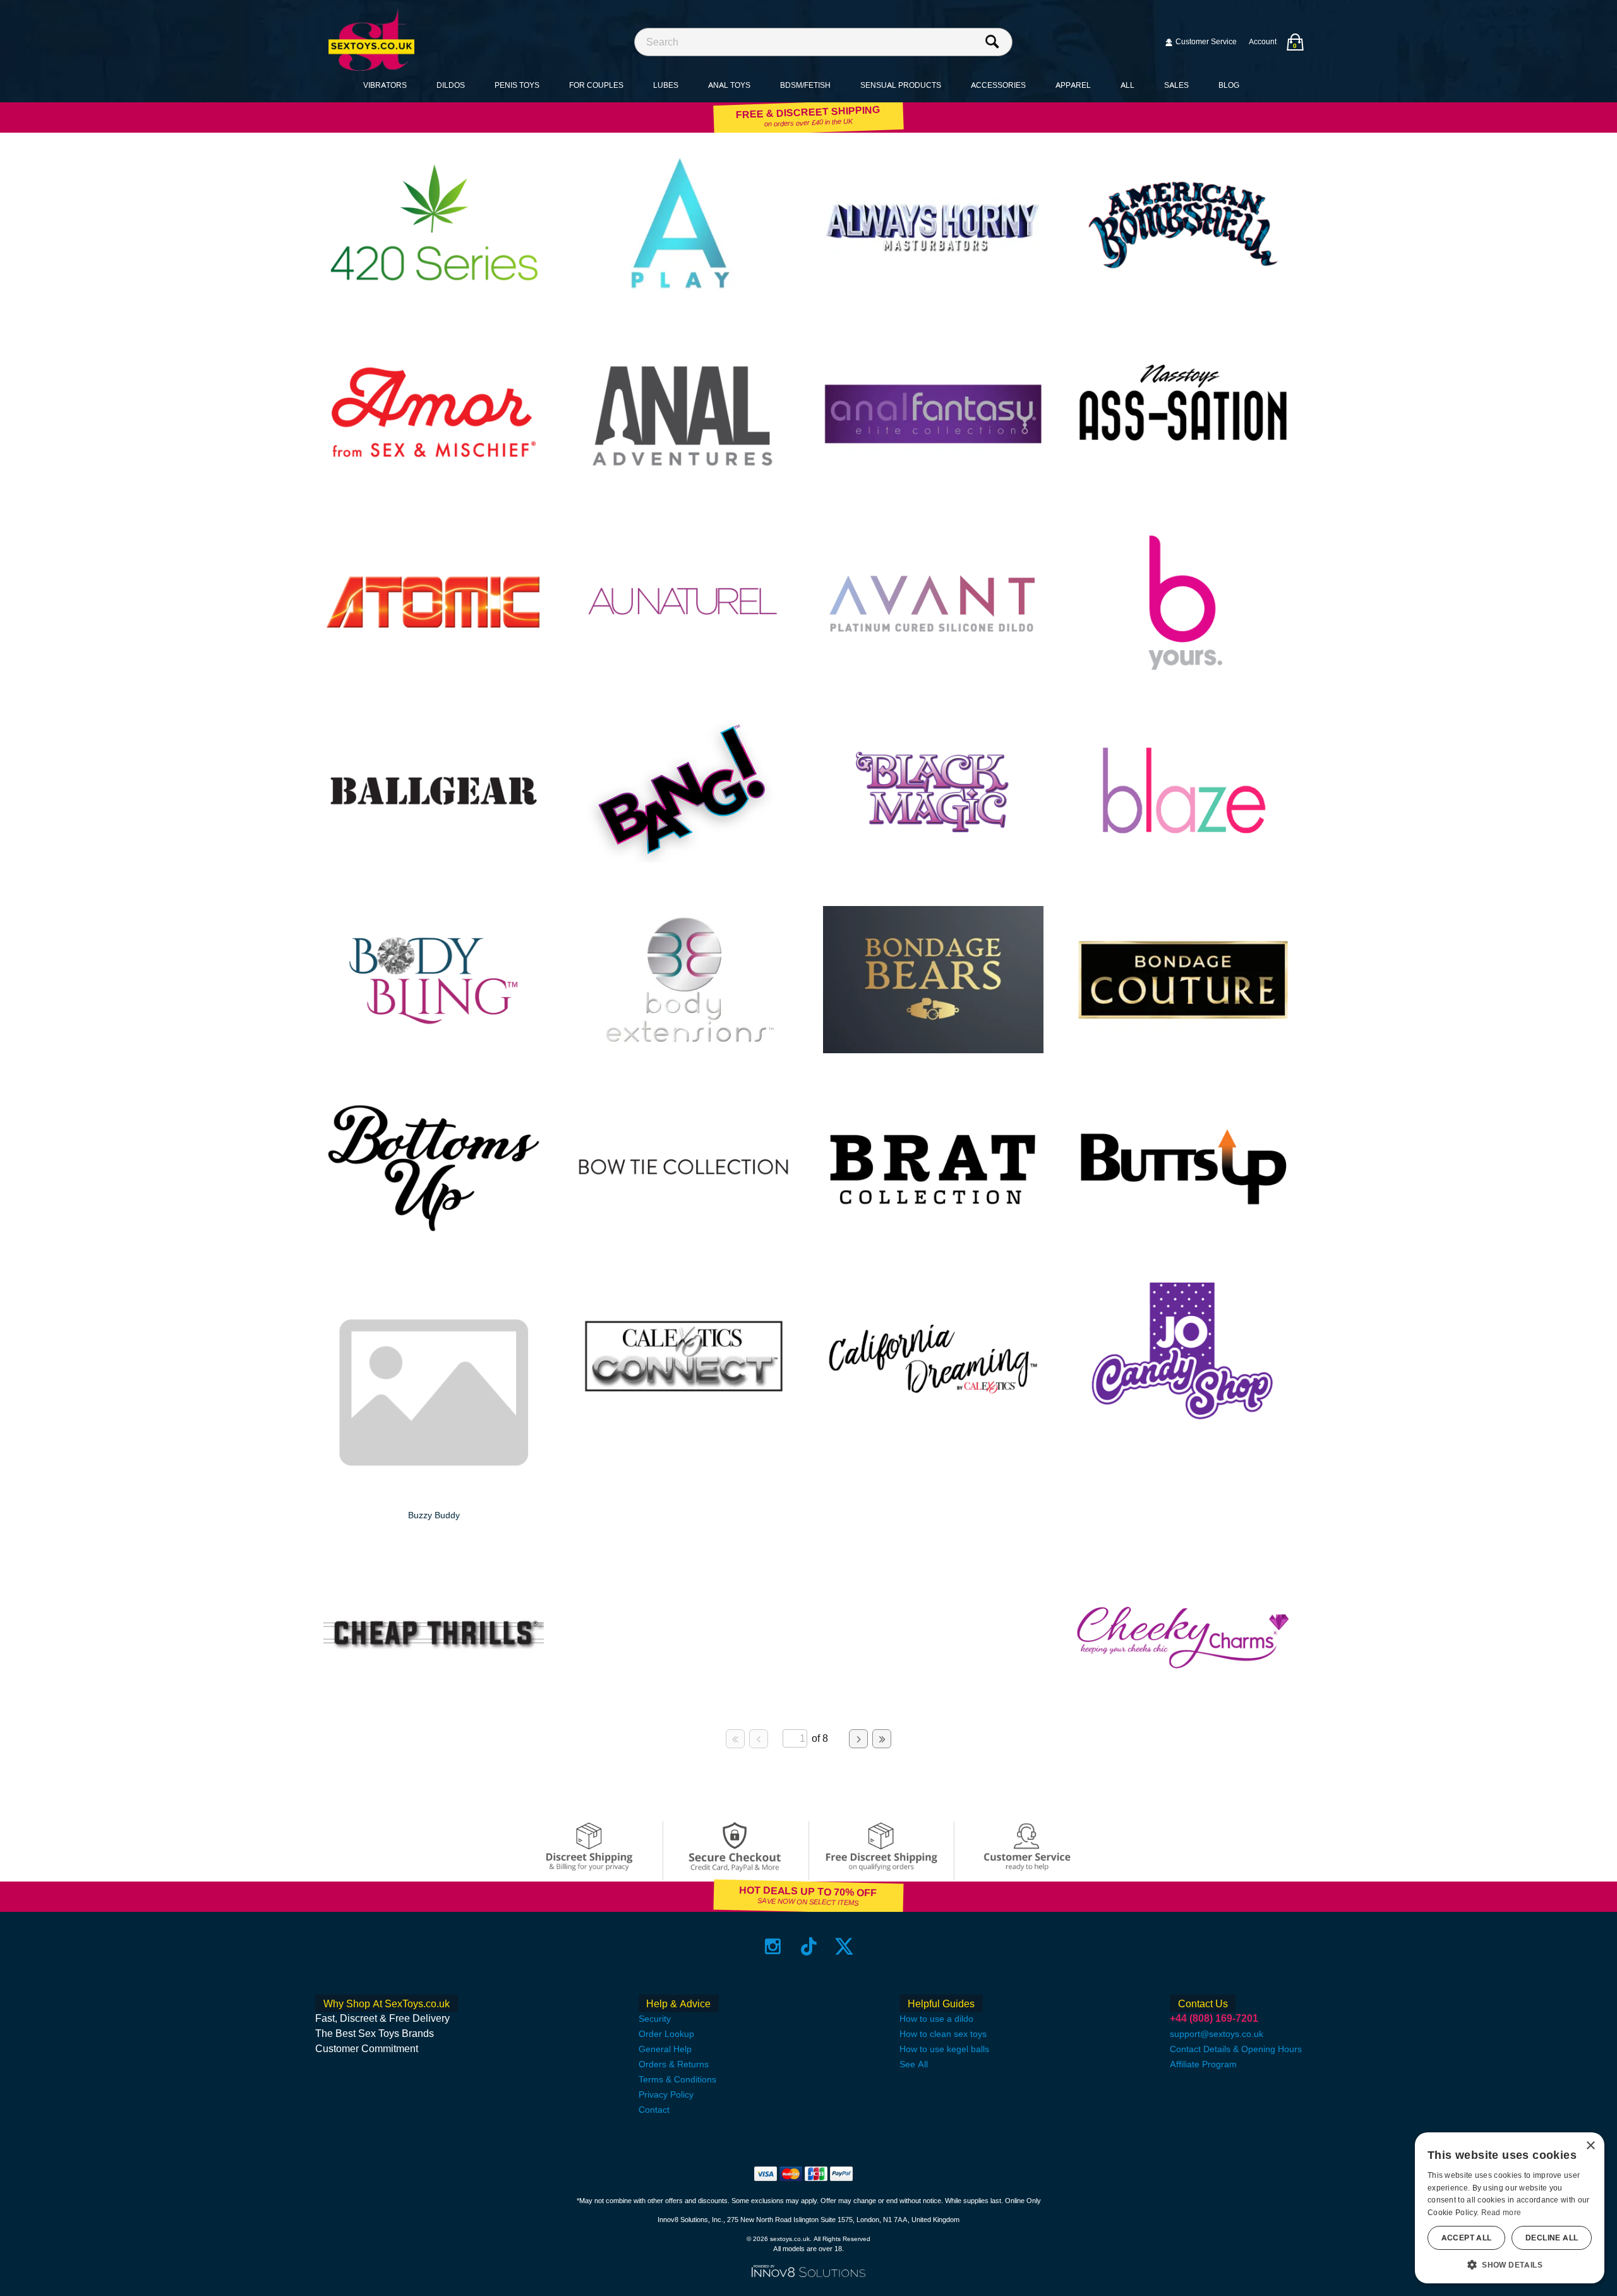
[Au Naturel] (684, 673)
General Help (665, 2049)
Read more (1501, 2213)
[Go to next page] (858, 1739)
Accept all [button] (1467, 2238)
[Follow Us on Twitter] (844, 1946)
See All (914, 2064)
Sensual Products (901, 85)
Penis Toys (517, 85)
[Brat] (933, 1238)
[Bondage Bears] (933, 1050)
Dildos (451, 85)
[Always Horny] (933, 295)
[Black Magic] (933, 861)
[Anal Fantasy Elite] (933, 484)
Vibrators (385, 85)
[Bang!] (684, 861)
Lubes (666, 85)
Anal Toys (729, 85)
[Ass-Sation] (1183, 484)
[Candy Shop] (1183, 1427)
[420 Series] (434, 295)
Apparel (1073, 85)
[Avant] (933, 673)
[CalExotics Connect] (684, 1426)
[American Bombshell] (1183, 295)
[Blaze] (1183, 861)
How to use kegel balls (944, 2049)
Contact (654, 2110)
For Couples (596, 85)
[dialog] (1510, 2208)
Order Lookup (666, 2034)
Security (655, 2019)
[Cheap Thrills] (434, 1703)
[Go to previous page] (759, 1739)
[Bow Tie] (684, 1238)
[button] (1510, 2264)
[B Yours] (1183, 673)
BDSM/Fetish (805, 85)
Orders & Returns (674, 2064)
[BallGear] (434, 861)
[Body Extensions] (684, 1050)
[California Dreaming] (933, 1427)
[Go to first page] (735, 1739)
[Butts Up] (1183, 1238)
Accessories (998, 85)
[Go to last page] (882, 1739)
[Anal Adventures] (684, 484)
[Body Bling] (434, 1050)
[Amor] (434, 484)
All (1127, 85)
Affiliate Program (1203, 2064)
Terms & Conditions (677, 2079)
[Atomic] (434, 673)
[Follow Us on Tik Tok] (809, 1946)
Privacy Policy (666, 2094)
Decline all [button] (1552, 2238)
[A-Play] (684, 295)
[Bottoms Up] (434, 1238)
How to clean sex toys (943, 2034)
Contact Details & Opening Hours (1236, 2049)
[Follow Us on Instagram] (773, 1946)
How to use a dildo (936, 2019)
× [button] (1590, 2146)
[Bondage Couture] (1183, 1050)
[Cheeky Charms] (1183, 1703)
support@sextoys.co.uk (1217, 2034)
